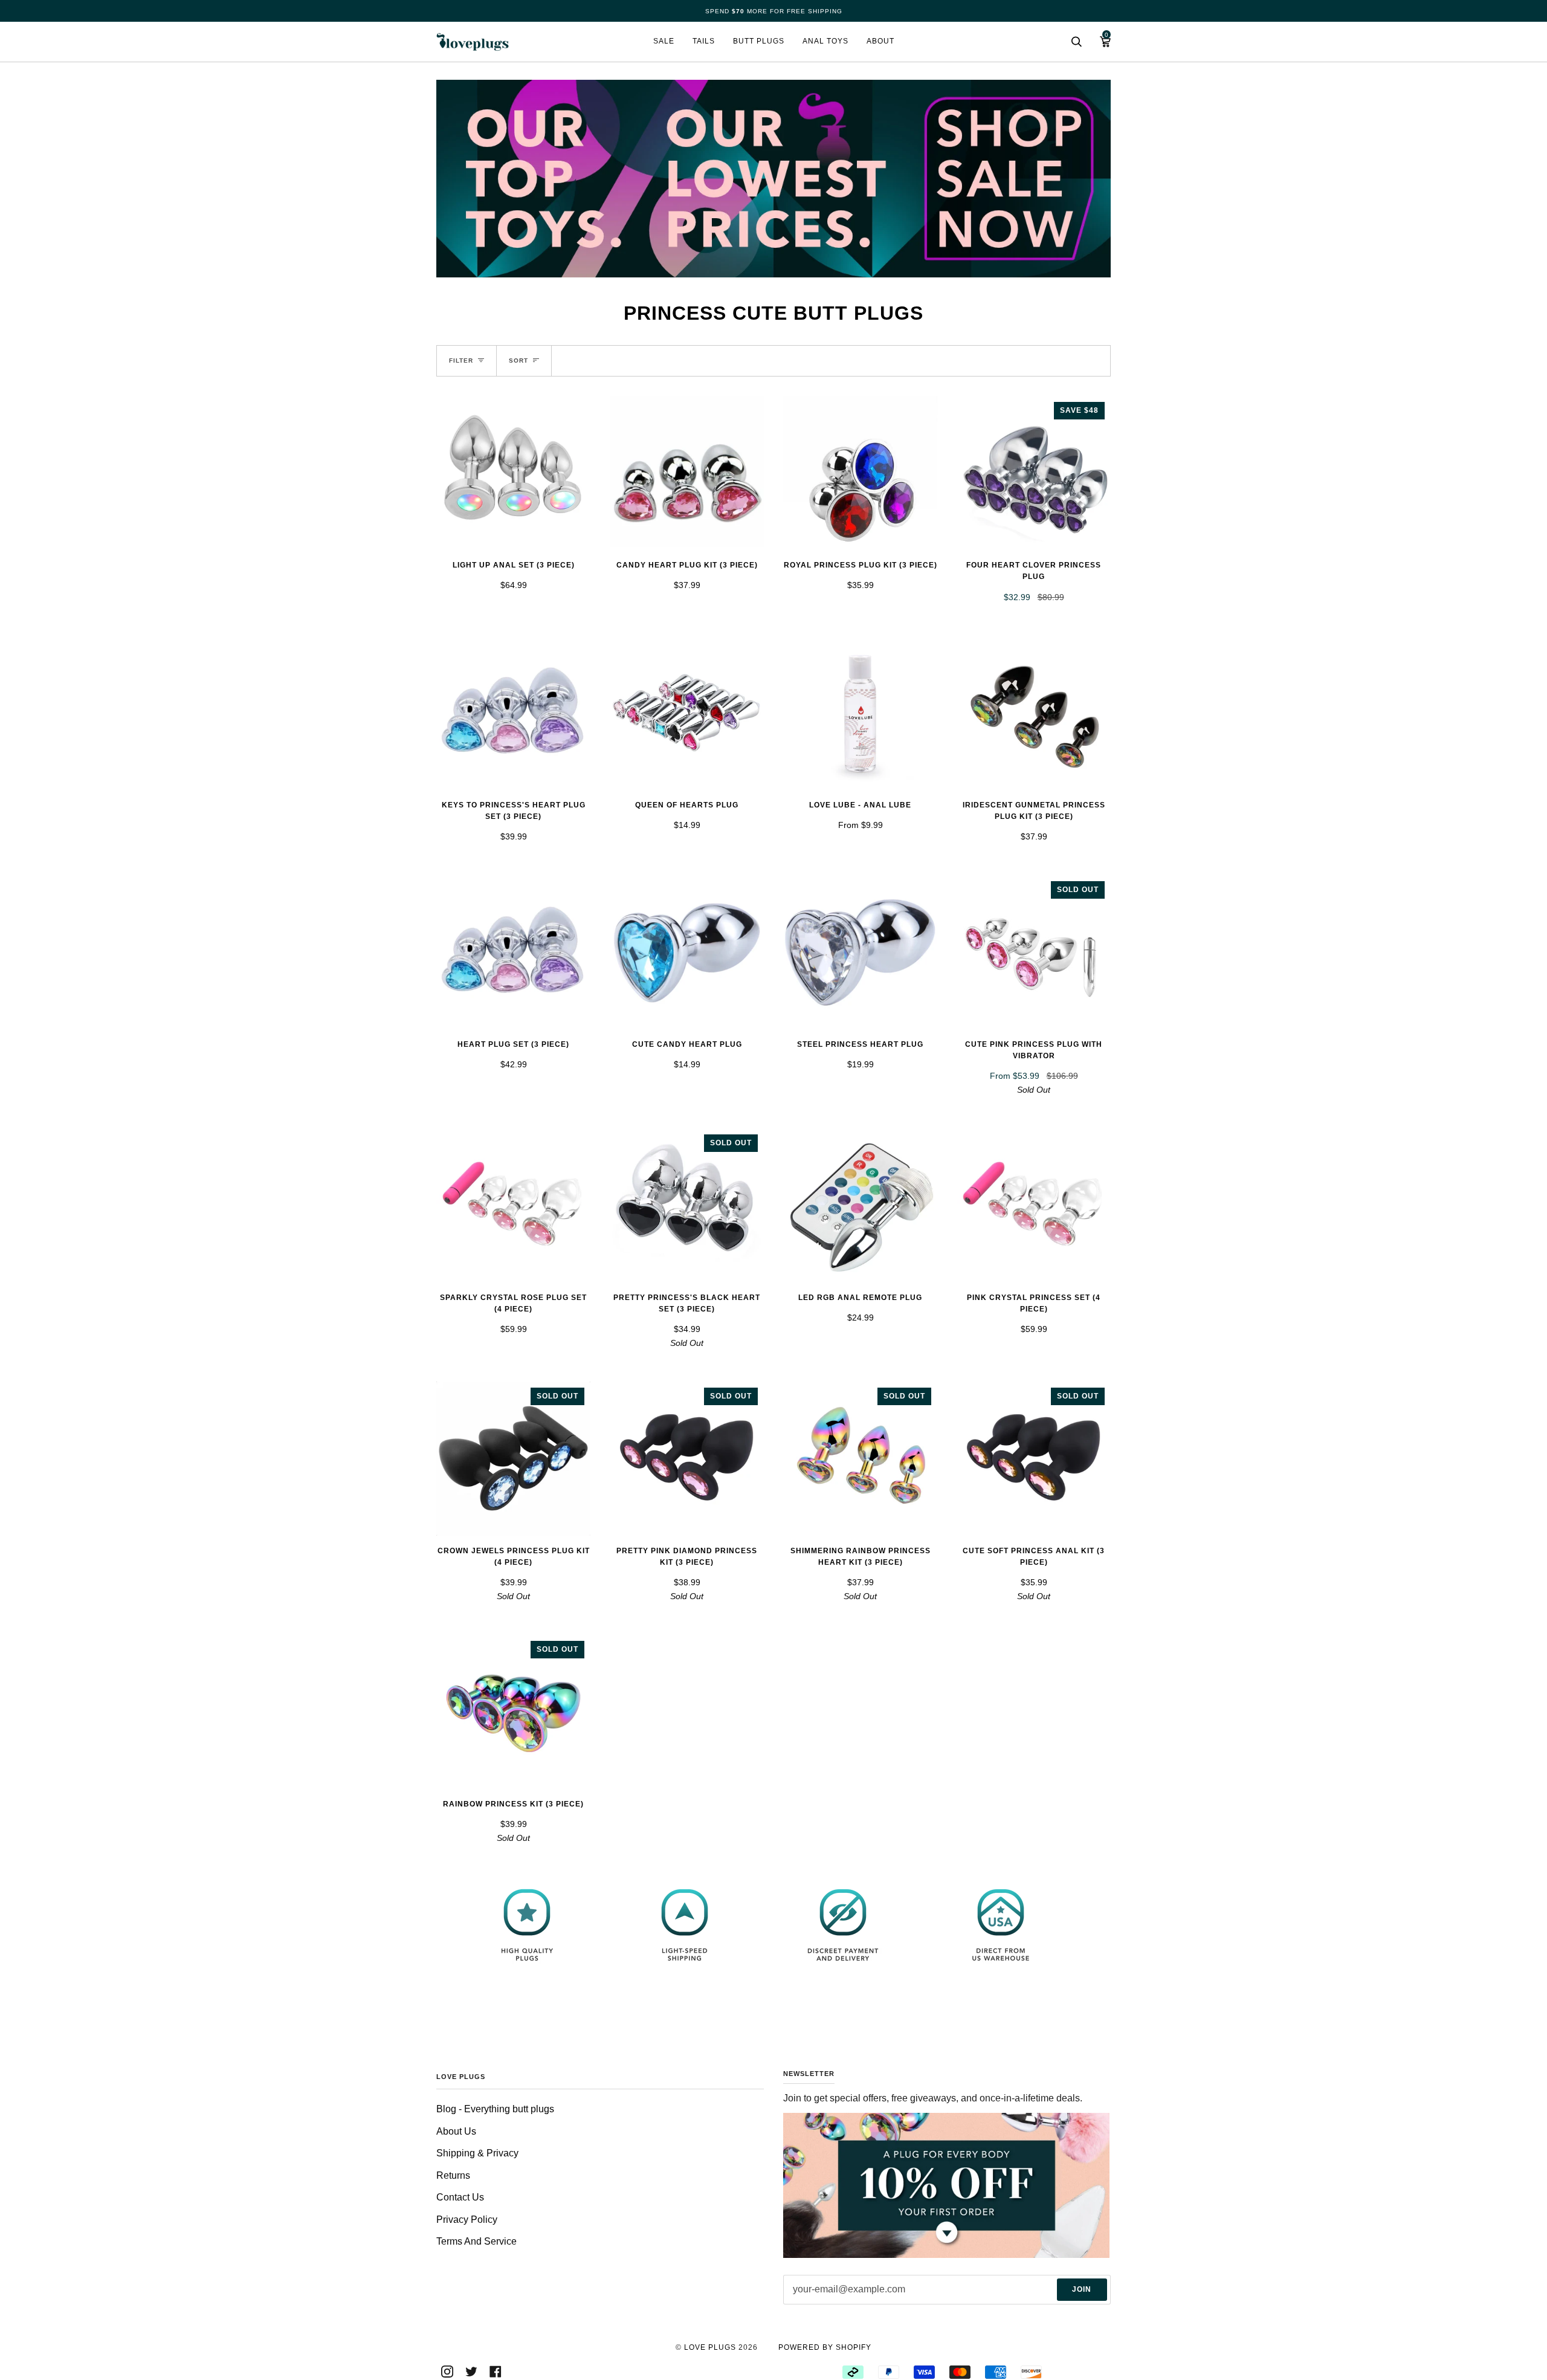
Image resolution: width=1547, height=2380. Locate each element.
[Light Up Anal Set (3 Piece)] (513, 473)
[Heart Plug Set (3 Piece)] (513, 952)
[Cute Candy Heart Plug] (687, 952)
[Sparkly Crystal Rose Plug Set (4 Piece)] (513, 1205)
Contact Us (460, 2197)
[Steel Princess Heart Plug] (860, 952)
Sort (518, 361)
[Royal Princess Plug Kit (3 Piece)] (860, 473)
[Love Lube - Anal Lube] (860, 713)
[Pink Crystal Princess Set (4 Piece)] (1034, 1205)
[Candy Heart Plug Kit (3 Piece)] (687, 473)
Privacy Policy (467, 2220)
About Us (456, 2131)
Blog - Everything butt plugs (495, 2109)
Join (1082, 2289)
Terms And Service (476, 2241)
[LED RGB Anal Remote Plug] (860, 1205)
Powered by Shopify (825, 2347)
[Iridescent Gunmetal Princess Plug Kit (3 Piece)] (1034, 713)
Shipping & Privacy (477, 2153)
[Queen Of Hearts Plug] (687, 713)
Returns (453, 2175)
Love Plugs (710, 2347)
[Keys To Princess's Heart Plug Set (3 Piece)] (513, 713)
